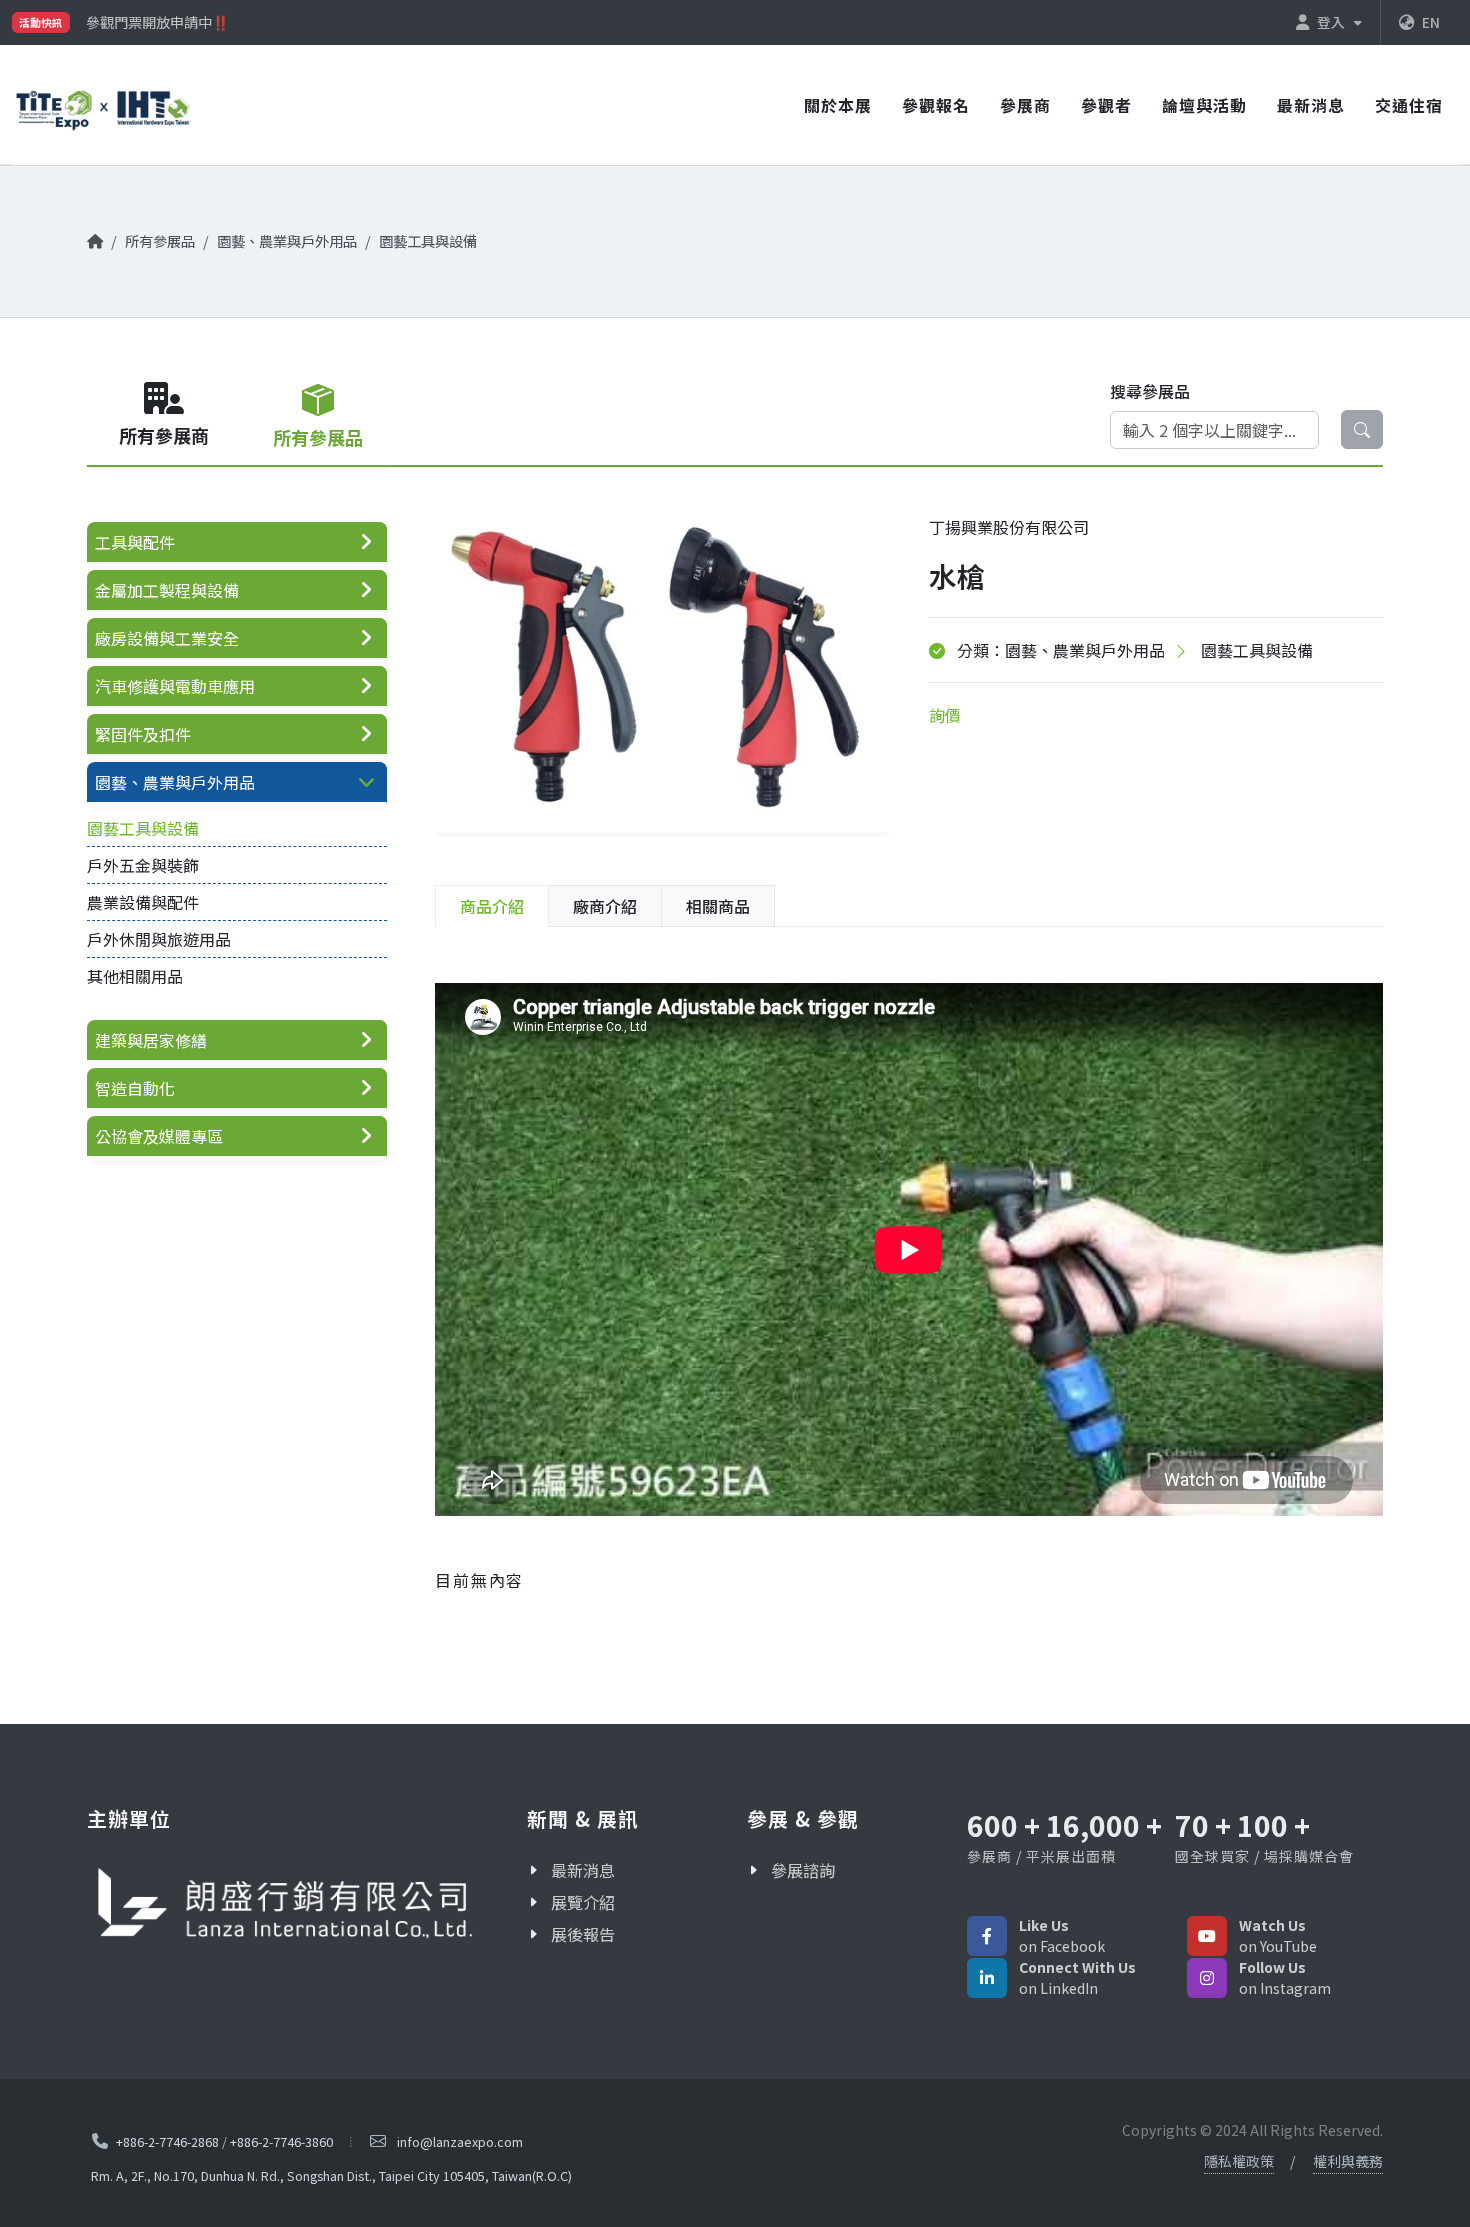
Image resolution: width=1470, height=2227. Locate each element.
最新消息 (1311, 105)
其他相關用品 (135, 976)
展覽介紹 (583, 1902)
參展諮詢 (803, 1870)
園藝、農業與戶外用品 (287, 240)
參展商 (1025, 105)
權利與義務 (1348, 2161)
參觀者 (1106, 105)
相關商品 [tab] (718, 906)
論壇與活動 (1204, 105)
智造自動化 (135, 1088)
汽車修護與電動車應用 (175, 686)
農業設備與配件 (143, 902)
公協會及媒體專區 (159, 1136)
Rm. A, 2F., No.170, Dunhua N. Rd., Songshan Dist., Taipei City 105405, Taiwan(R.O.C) (331, 2175)
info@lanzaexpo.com (460, 2141)
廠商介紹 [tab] (605, 906)
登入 (1332, 22)
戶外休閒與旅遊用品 (159, 939)
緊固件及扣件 (143, 734)
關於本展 (838, 105)
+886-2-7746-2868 (167, 2141)
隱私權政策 (1239, 2161)
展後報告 (583, 1934)
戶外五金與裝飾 (143, 865)
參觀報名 (936, 105)
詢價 (945, 715)
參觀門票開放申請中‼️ (157, 19)
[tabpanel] (909, 1277)
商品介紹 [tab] (492, 906)
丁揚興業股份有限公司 (1009, 527)
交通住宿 (1409, 105)
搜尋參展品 (1150, 391)
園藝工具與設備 (428, 240)
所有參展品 (160, 240)
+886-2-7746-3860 (281, 2141)
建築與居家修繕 (151, 1040)
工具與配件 (135, 542)
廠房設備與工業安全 (167, 638)
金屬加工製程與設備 (167, 590)
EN (1431, 22)
